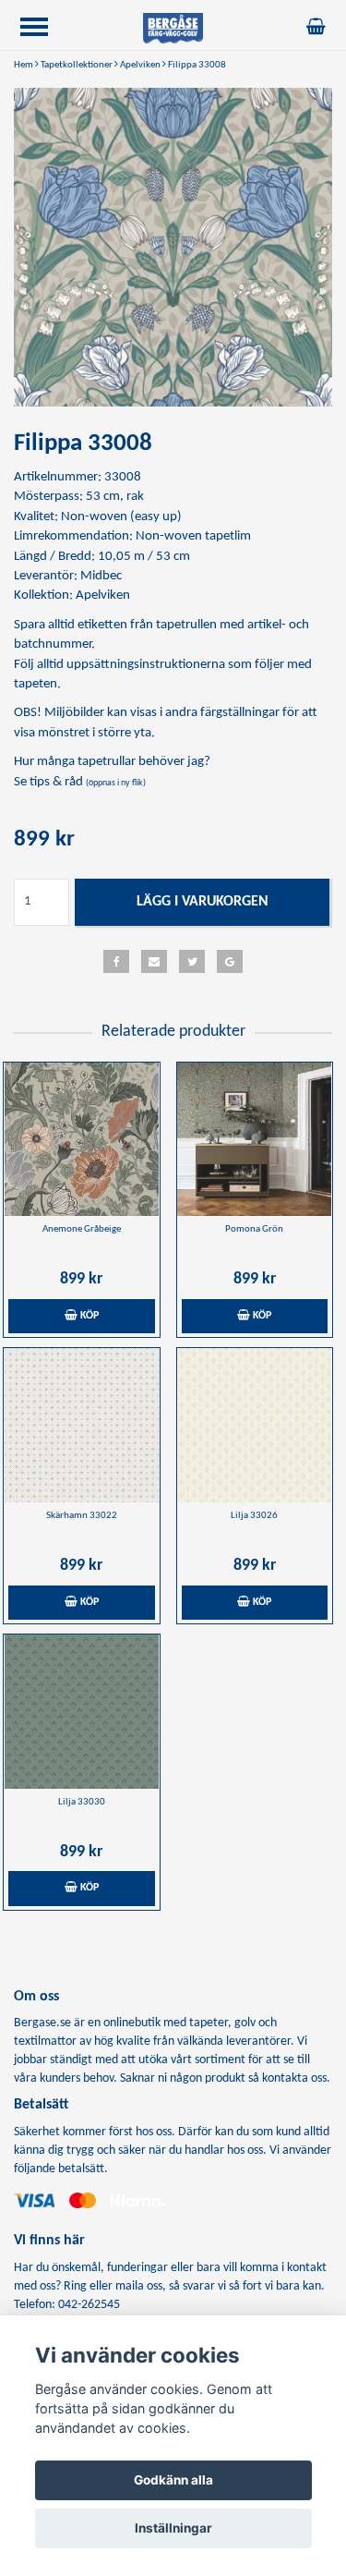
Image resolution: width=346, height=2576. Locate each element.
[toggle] (43, 29)
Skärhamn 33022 (82, 1516)
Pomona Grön (254, 1229)
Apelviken (140, 65)
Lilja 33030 (82, 1802)
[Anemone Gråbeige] (82, 1140)
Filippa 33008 (197, 65)
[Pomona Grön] (255, 1140)
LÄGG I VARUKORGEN (203, 902)
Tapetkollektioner (77, 65)
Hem (24, 65)
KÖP (88, 1316)
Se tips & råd (80, 782)
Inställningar (173, 2528)
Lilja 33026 (254, 1516)
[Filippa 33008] (173, 247)
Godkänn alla (173, 2480)
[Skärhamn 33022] (82, 1425)
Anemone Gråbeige (82, 1229)
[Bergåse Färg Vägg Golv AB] (173, 28)
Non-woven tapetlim (193, 536)
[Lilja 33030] (82, 1712)
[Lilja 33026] (255, 1425)
